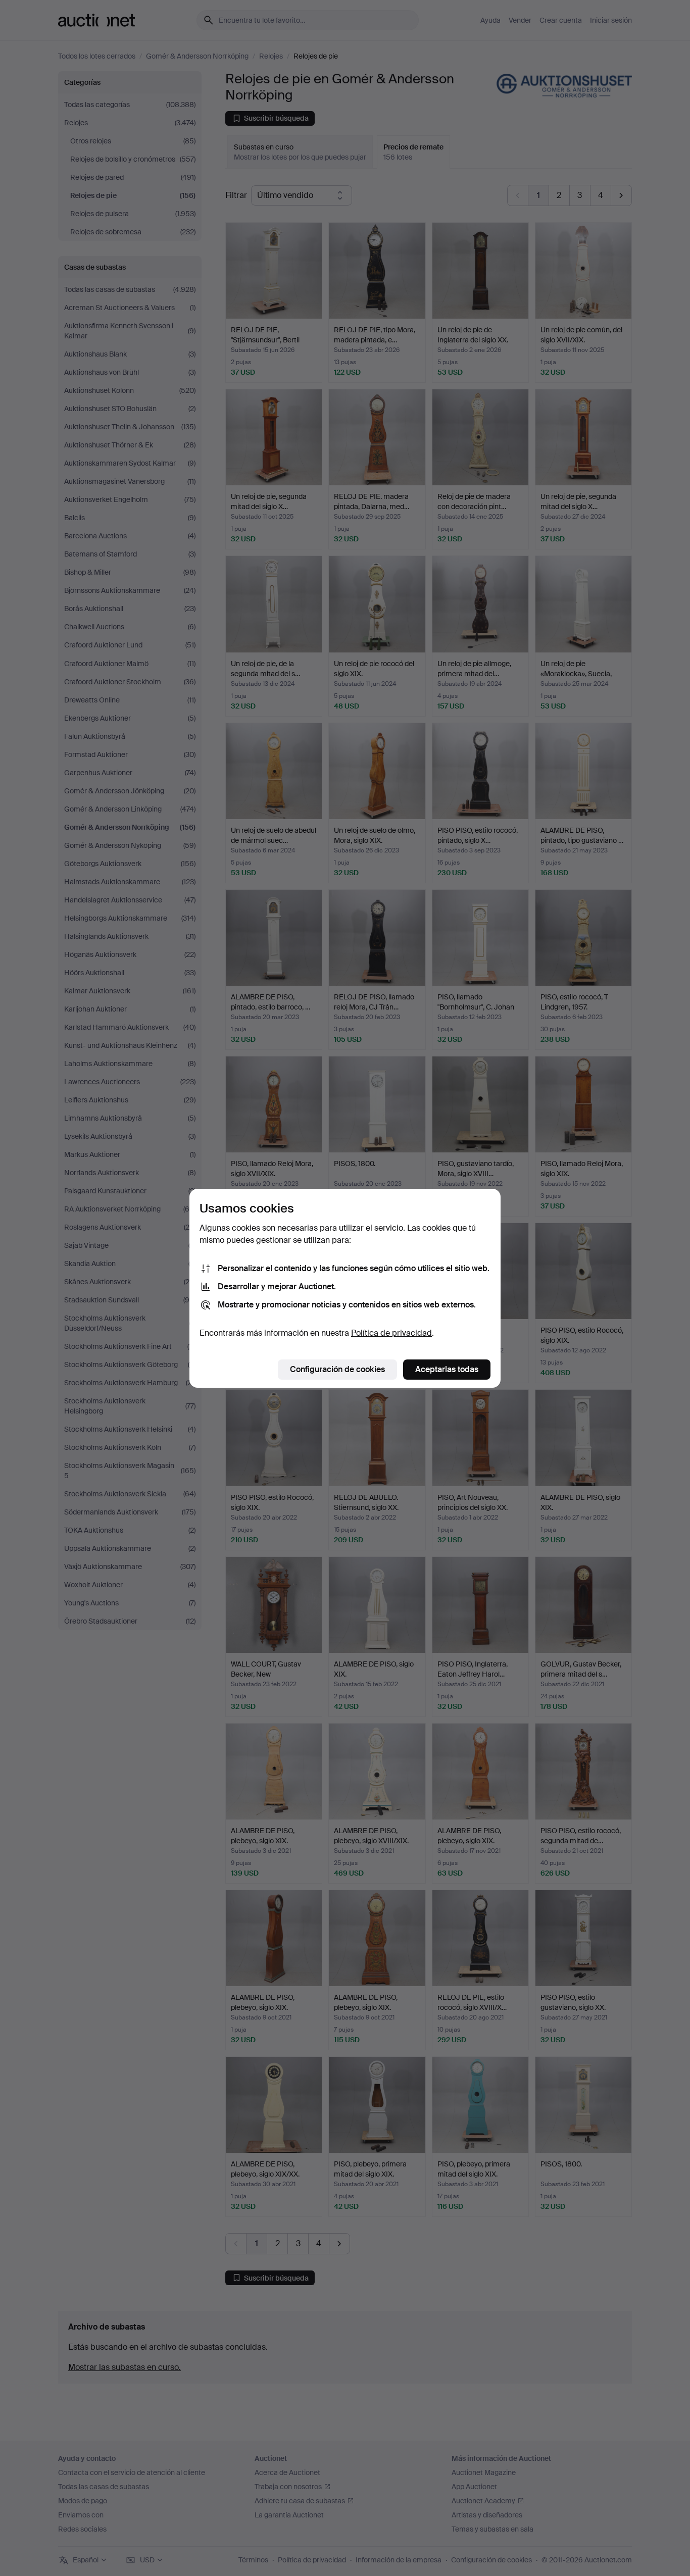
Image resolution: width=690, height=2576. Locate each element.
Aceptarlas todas (447, 1369)
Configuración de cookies (337, 1369)
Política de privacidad (391, 1333)
